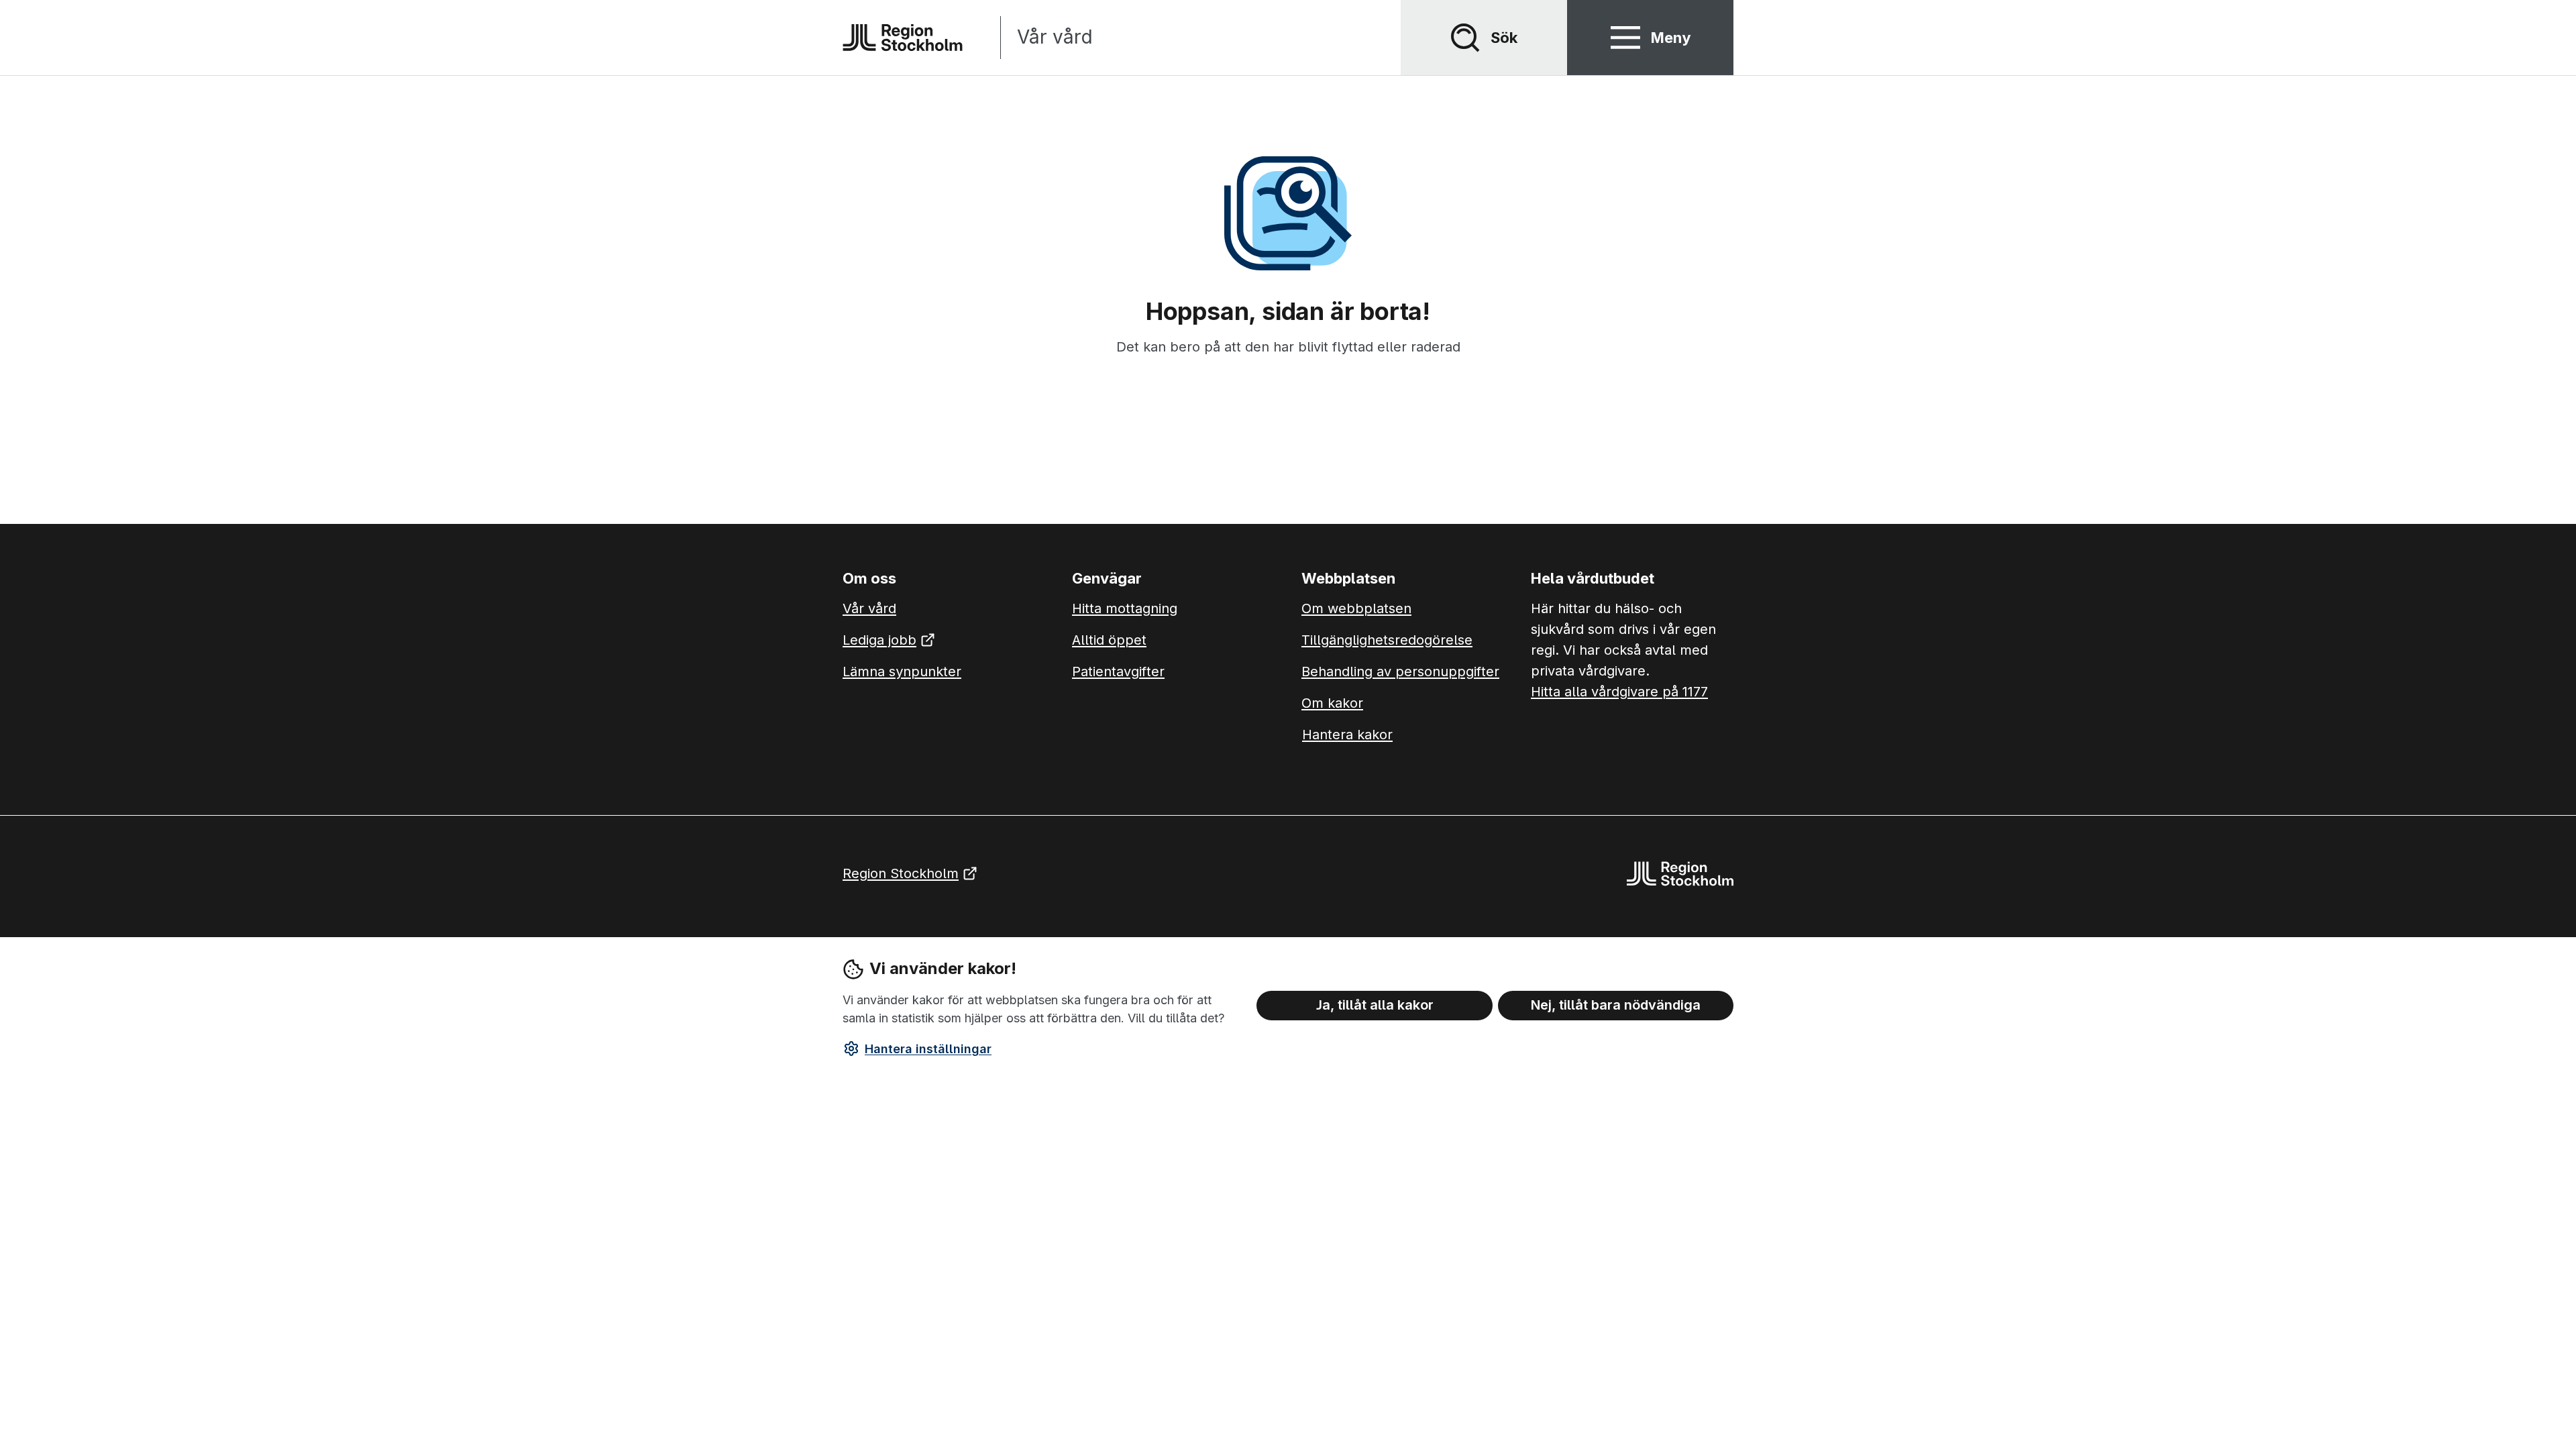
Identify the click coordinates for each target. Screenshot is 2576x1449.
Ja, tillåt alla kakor (1375, 1005)
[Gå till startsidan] (903, 38)
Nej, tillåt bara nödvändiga (1616, 1005)
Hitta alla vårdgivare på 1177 (1619, 692)
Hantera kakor (1347, 735)
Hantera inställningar (928, 1049)
